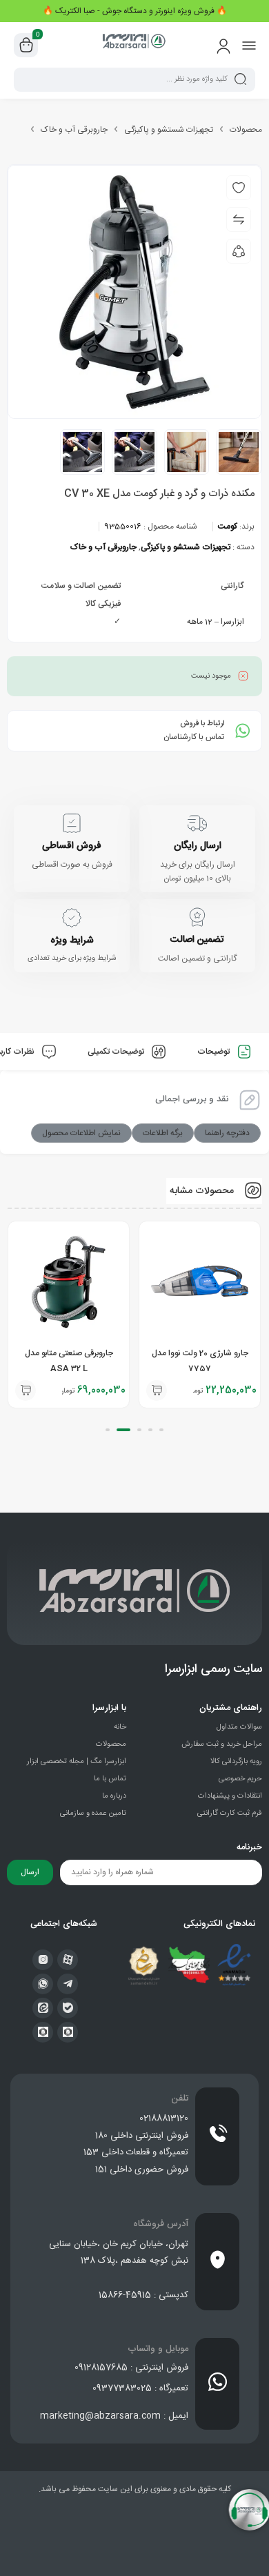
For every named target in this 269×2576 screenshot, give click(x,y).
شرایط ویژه (72, 941)
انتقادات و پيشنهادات (230, 1796)
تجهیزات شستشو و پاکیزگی (169, 130)
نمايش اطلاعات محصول (81, 1133)
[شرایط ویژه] (72, 918)
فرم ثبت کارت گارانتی (230, 1813)
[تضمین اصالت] (197, 917)
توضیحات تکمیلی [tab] (117, 1052)
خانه (120, 1727)
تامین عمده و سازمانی (93, 1813)
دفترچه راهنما (227, 1133)
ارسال (30, 1872)
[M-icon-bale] (68, 2008)
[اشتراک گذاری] (239, 251)
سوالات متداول (239, 1727)
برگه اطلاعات (163, 1133)
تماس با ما (110, 1779)
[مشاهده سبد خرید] (26, 46)
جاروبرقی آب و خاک (74, 130)
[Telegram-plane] (68, 1984)
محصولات (246, 130)
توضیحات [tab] (215, 1052)
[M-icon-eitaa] (43, 2008)
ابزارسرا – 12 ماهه (216, 622)
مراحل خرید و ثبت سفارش (222, 1744)
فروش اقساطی (72, 846)
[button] (157, 1390)
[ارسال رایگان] (197, 823)
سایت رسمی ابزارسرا (213, 1669)
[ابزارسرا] (134, 45)
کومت (228, 527)
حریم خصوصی (240, 1779)
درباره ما (114, 1796)
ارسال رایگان (198, 846)
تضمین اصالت (197, 940)
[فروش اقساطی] (72, 823)
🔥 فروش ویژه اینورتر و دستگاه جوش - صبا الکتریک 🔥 (135, 11)
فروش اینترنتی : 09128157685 (131, 2368)
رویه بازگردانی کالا (236, 1762)
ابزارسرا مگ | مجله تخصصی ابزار (77, 1762)
